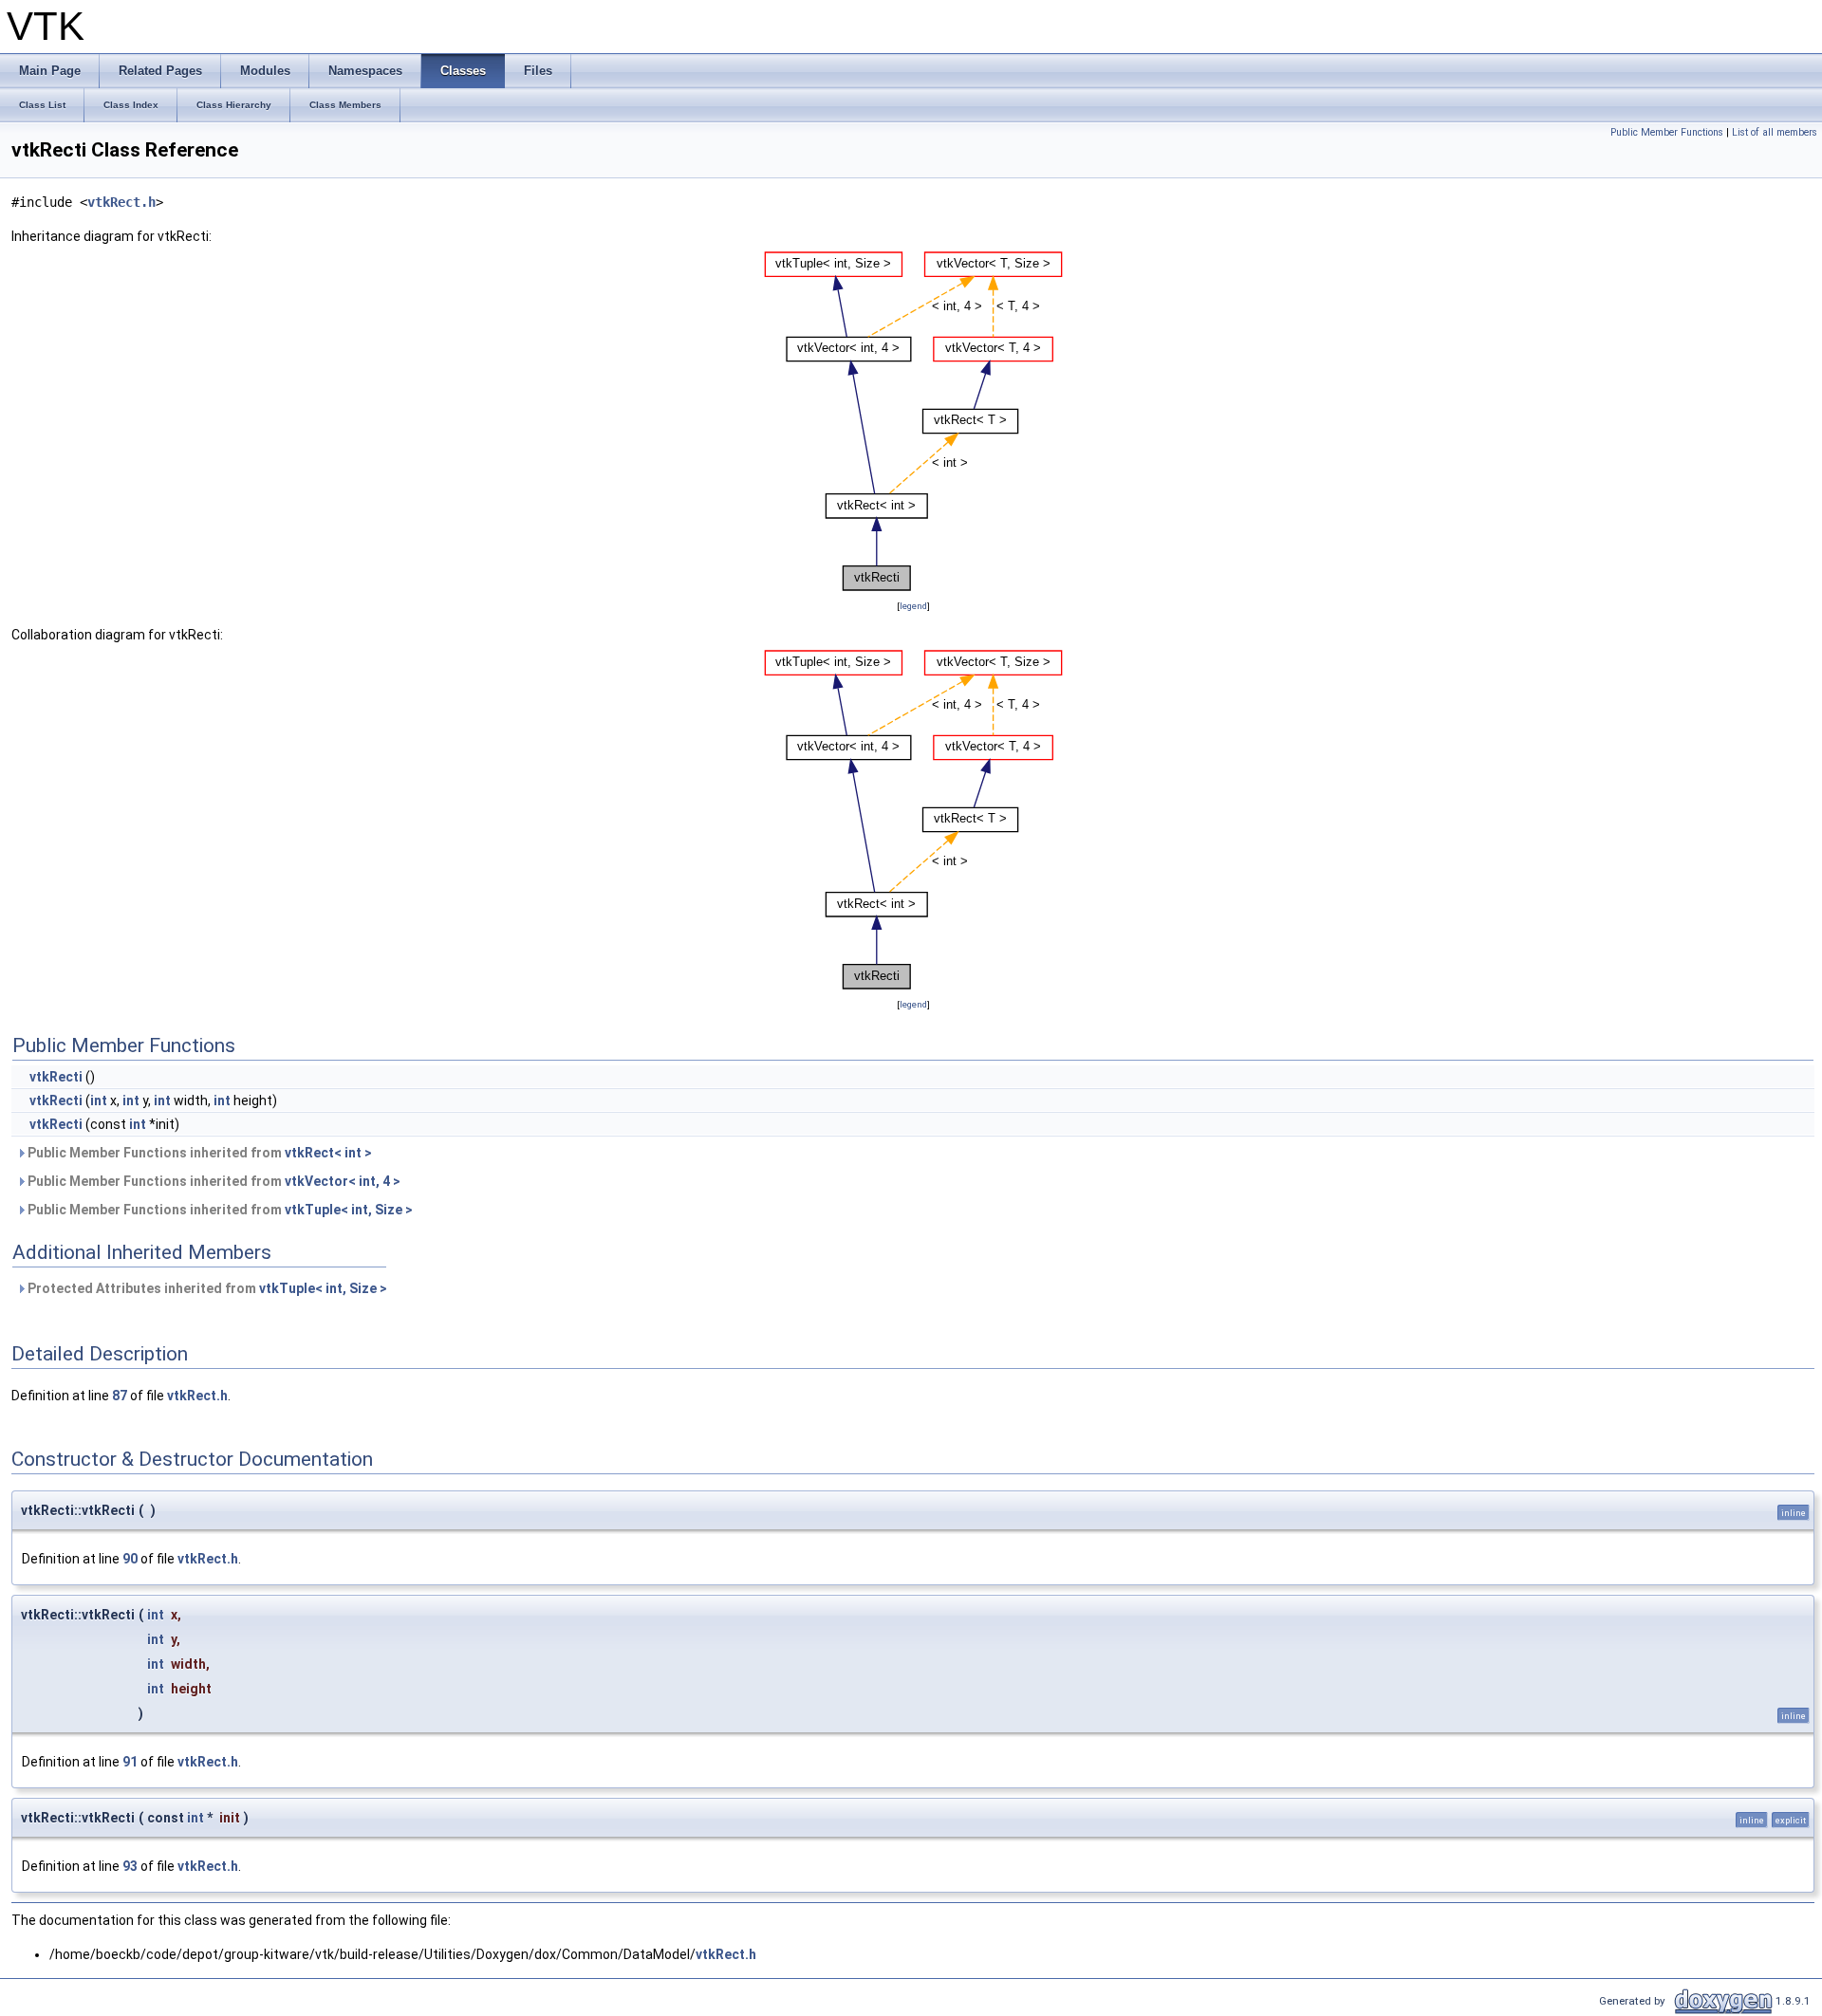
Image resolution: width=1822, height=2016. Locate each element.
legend (913, 606)
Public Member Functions (1667, 132)
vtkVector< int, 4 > (343, 1181)
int (99, 1100)
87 (120, 1396)
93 (130, 1866)
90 (130, 1559)
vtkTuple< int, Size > (349, 1210)
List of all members (1775, 132)
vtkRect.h (121, 202)
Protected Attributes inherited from (206, 1288)
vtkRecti (56, 1077)
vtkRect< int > (328, 1153)
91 (130, 1762)
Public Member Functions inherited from (198, 1153)
